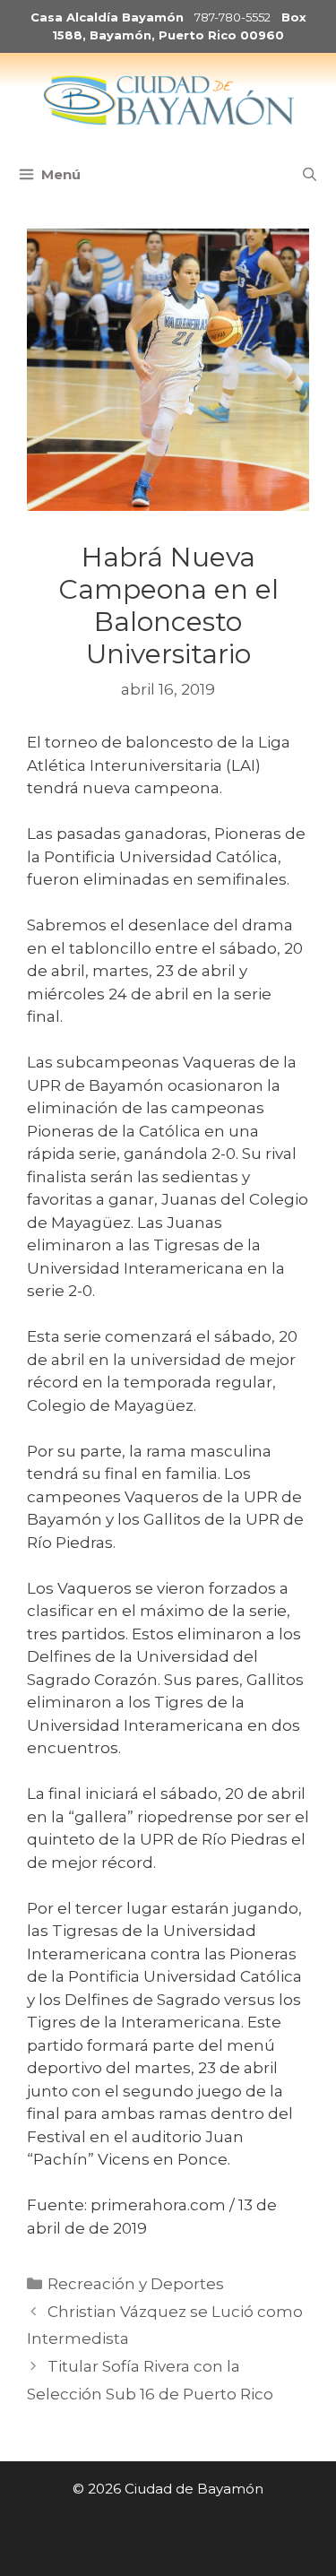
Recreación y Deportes (136, 2284)
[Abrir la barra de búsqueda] (310, 175)
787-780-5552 (233, 17)
